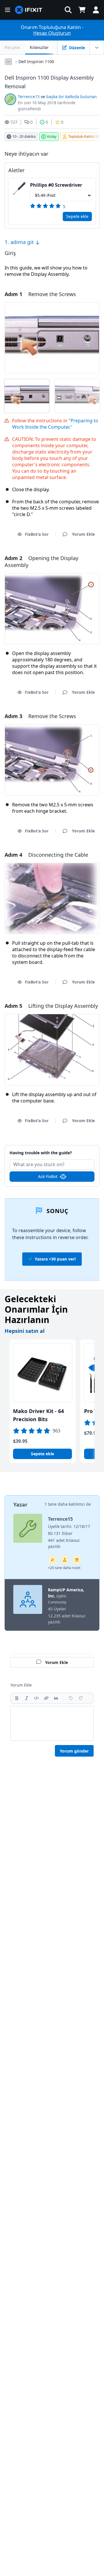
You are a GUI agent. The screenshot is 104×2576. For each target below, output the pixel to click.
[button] (68, 10)
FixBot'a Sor (37, 534)
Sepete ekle (77, 216)
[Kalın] (17, 1698)
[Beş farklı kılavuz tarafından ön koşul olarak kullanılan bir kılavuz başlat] (77, 1560)
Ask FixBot (48, 1176)
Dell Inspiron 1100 (36, 62)
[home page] (29, 10)
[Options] (8, 62)
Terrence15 (29, 97)
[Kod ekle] (36, 1698)
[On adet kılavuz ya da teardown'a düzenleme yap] (65, 1560)
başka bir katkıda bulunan (71, 97)
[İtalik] (27, 1698)
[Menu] (8, 10)
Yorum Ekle (52, 1150)
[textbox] (52, 1723)
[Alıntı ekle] (56, 1698)
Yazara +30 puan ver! (55, 1259)
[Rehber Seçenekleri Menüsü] (97, 47)
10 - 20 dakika (24, 136)
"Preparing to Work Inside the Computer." (55, 424)
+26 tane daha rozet (64, 1568)
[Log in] (96, 10)
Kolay (52, 136)
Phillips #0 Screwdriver (56, 185)
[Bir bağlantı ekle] (46, 1698)
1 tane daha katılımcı (65, 1504)
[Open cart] (82, 10)
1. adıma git (20, 242)
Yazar (20, 1504)
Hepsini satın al (25, 1331)
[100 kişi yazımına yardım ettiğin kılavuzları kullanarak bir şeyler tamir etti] (53, 1560)
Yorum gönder (74, 1751)
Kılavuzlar (39, 47)
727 (14, 122)
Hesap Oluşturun (52, 33)
